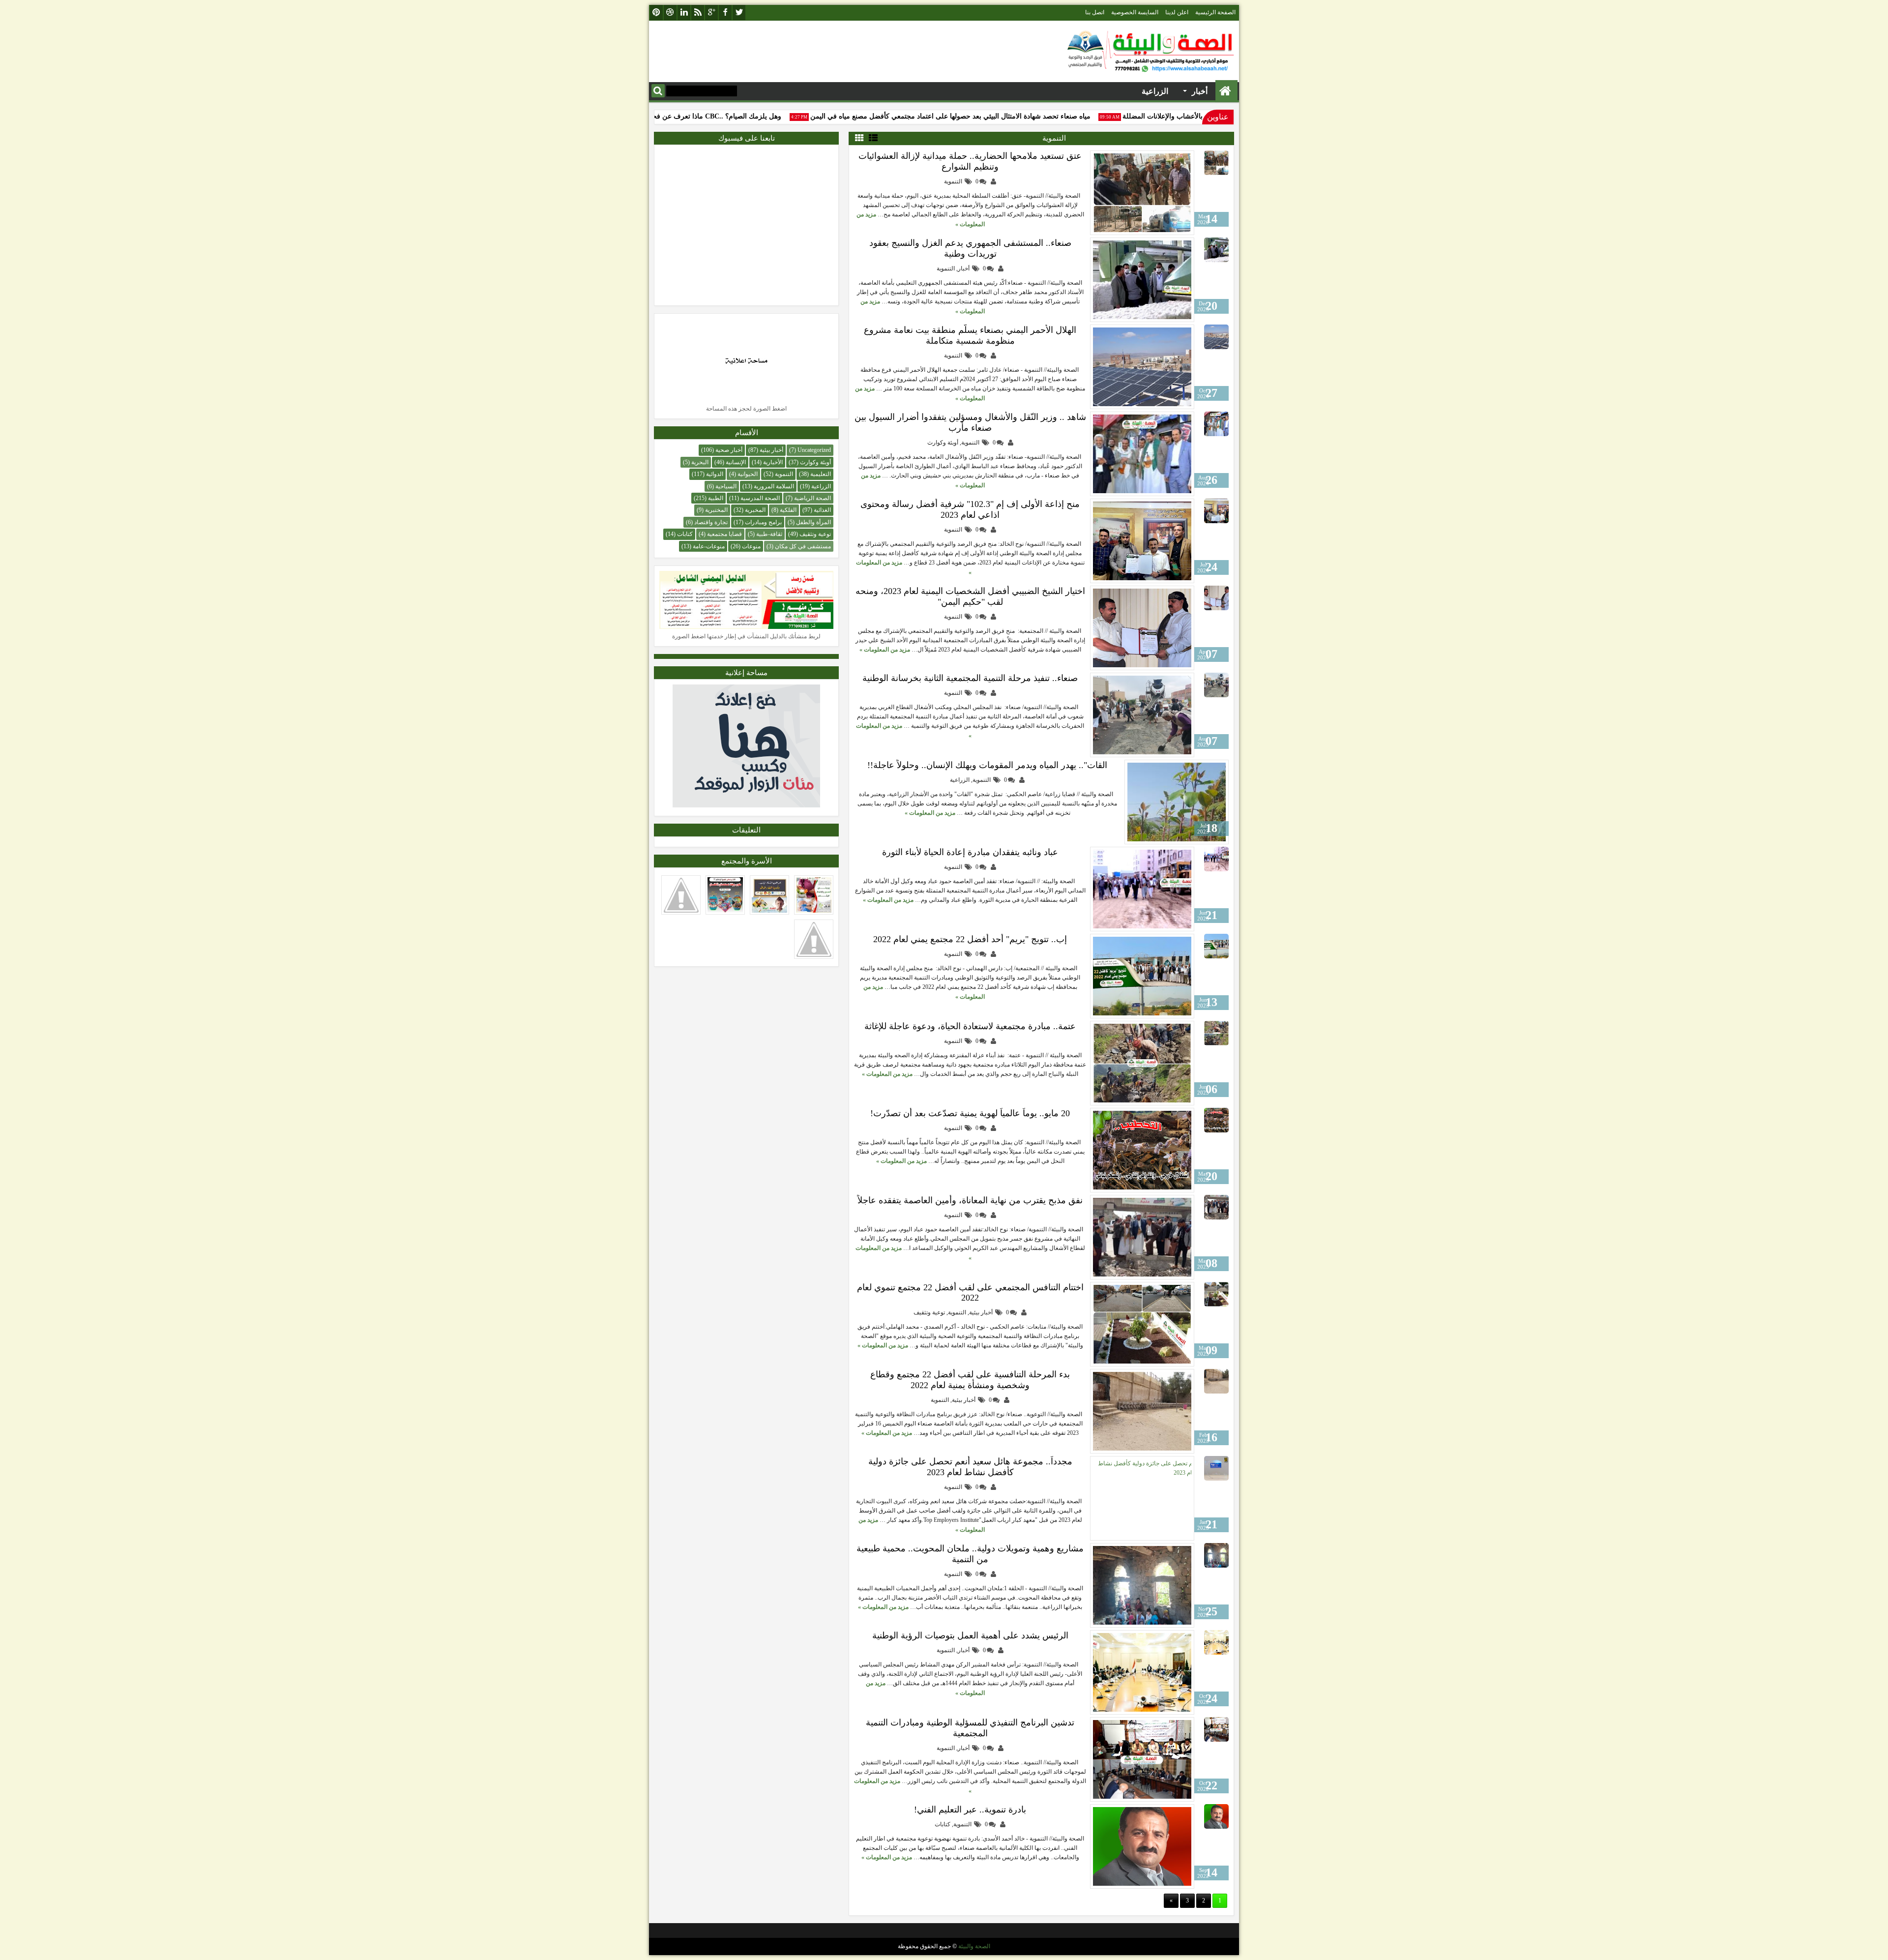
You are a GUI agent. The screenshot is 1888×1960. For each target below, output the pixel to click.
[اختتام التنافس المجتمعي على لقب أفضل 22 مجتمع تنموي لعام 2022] (1142, 1324)
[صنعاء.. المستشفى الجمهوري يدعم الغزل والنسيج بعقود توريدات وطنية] (1142, 280)
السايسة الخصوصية (1135, 12)
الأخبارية (773, 462)
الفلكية (788, 510)
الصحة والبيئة (974, 1946)
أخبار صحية (729, 450)
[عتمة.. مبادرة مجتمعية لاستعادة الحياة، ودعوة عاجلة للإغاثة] (1142, 1063)
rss (698, 13)
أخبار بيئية (981, 1312)
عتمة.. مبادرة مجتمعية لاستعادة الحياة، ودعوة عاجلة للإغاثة (970, 1026)
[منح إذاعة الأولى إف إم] (1142, 541)
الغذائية (822, 510)
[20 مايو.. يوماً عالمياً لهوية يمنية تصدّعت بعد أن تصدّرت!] (1142, 1150)
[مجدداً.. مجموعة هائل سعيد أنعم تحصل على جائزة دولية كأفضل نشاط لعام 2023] (1142, 1498)
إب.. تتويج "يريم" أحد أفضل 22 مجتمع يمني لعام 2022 (970, 939)
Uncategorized (814, 450)
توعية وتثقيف (929, 1312)
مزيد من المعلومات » (885, 650)
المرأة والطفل (813, 522)
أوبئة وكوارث (943, 443)
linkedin (684, 13)
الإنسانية (736, 462)
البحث (658, 91)
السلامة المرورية (774, 486)
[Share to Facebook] (1157, 160)
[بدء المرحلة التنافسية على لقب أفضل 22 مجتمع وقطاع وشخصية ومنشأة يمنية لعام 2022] (1142, 1411)
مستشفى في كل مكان (803, 546)
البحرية (700, 462)
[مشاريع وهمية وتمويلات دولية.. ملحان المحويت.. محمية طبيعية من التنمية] (1142, 1585)
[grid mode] (859, 138)
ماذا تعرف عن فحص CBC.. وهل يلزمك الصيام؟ (755, 116)
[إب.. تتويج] (1142, 976)
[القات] (1177, 802)
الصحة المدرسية (760, 498)
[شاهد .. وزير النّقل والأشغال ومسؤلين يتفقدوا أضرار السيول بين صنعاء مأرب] (1142, 454)
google (711, 13)
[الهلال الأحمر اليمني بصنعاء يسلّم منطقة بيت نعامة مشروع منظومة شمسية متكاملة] (1142, 367)
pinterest (656, 13)
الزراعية (960, 780)
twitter (739, 13)
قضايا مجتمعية (724, 534)
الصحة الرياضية (812, 498)
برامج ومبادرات (763, 522)
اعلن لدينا (1177, 12)
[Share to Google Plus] (1136, 160)
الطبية (716, 498)
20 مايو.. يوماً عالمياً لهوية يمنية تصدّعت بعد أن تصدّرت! (970, 1113)
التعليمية (821, 474)
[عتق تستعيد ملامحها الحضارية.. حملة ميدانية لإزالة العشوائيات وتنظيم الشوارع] (1142, 193)
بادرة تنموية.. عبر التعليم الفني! (970, 1810)
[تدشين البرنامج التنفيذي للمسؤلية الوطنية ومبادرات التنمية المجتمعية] (1142, 1759)
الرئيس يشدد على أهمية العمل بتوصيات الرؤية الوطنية (970, 1635)
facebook (725, 13)
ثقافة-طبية (769, 534)
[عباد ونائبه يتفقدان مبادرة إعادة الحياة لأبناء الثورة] (1142, 889)
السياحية (726, 486)
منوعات (751, 546)
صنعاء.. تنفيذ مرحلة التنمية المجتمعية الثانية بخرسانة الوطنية (970, 678)
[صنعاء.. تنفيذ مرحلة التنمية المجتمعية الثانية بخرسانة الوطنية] (1142, 715)
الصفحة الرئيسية (1215, 12)
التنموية (953, 181)
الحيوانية (748, 474)
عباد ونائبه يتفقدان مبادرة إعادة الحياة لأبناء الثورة (970, 852)
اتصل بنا (1095, 12)
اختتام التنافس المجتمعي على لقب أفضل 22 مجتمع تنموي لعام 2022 (970, 1292)
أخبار (964, 268)
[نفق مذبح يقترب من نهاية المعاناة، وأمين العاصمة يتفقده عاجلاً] (1142, 1237)
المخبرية (755, 510)
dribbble (670, 13)
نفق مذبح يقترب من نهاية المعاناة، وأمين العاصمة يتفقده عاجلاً (970, 1200)
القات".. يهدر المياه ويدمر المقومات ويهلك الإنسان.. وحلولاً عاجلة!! (987, 765)
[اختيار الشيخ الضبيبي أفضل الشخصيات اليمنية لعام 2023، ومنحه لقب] (1142, 628)
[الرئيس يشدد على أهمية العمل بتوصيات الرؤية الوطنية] (1142, 1672)
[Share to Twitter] (1147, 160)
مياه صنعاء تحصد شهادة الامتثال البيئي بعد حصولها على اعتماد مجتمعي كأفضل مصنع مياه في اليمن (993, 116)
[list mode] (873, 138)
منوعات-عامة (709, 546)
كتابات (943, 1824)
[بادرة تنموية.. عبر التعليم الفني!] (1142, 1846)
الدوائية (715, 474)
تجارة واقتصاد (711, 522)
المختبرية (716, 510)
